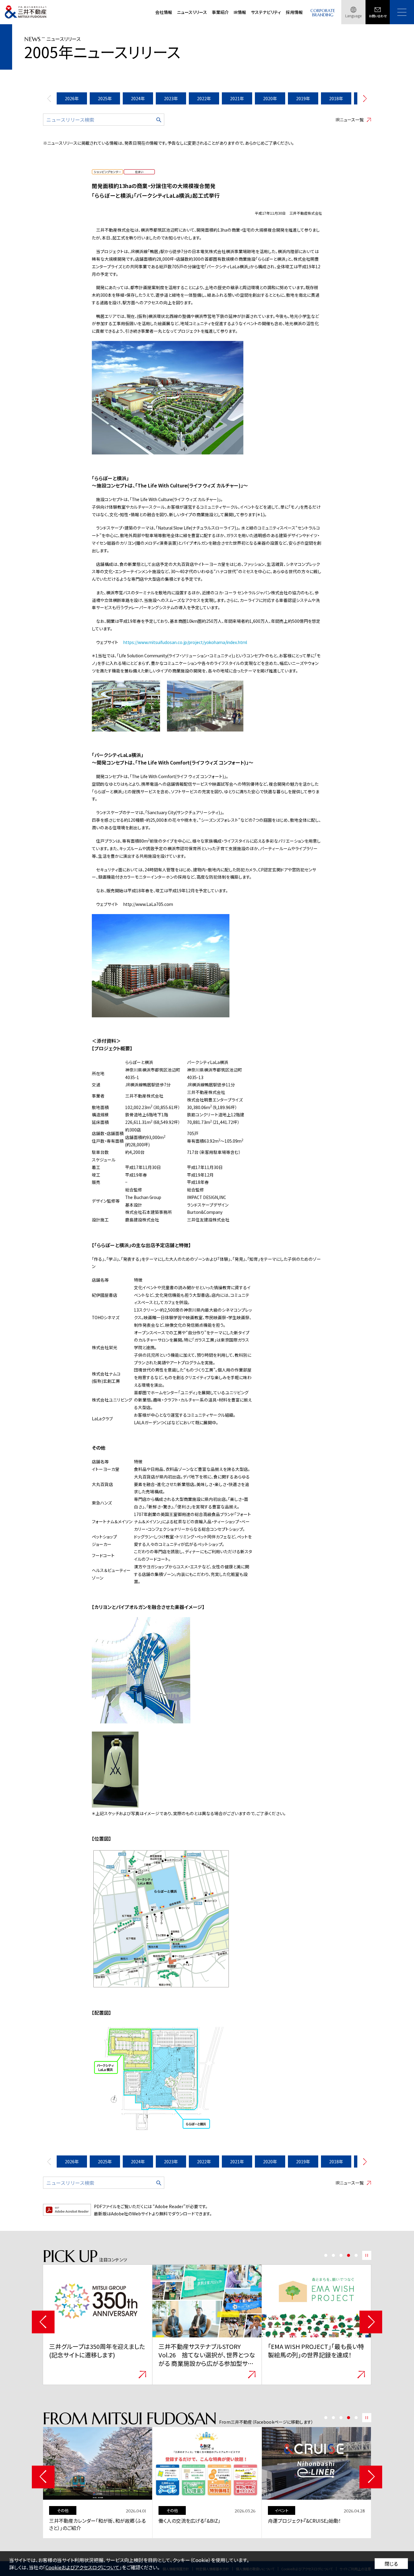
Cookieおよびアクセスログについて (82, 2567)
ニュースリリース (192, 12)
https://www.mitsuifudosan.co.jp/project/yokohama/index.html (185, 642)
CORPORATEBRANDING (323, 13)
